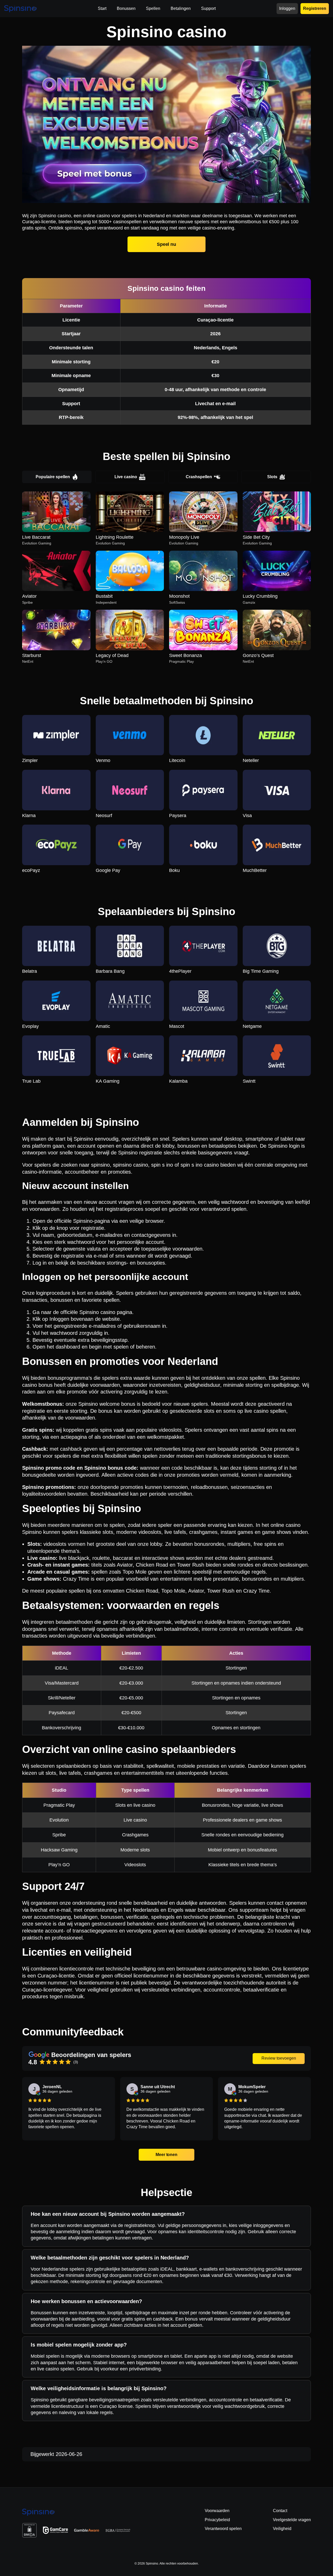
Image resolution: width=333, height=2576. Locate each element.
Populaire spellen (53, 477)
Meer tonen (167, 2155)
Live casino (126, 477)
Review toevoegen (279, 2058)
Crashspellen (199, 477)
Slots (272, 477)
